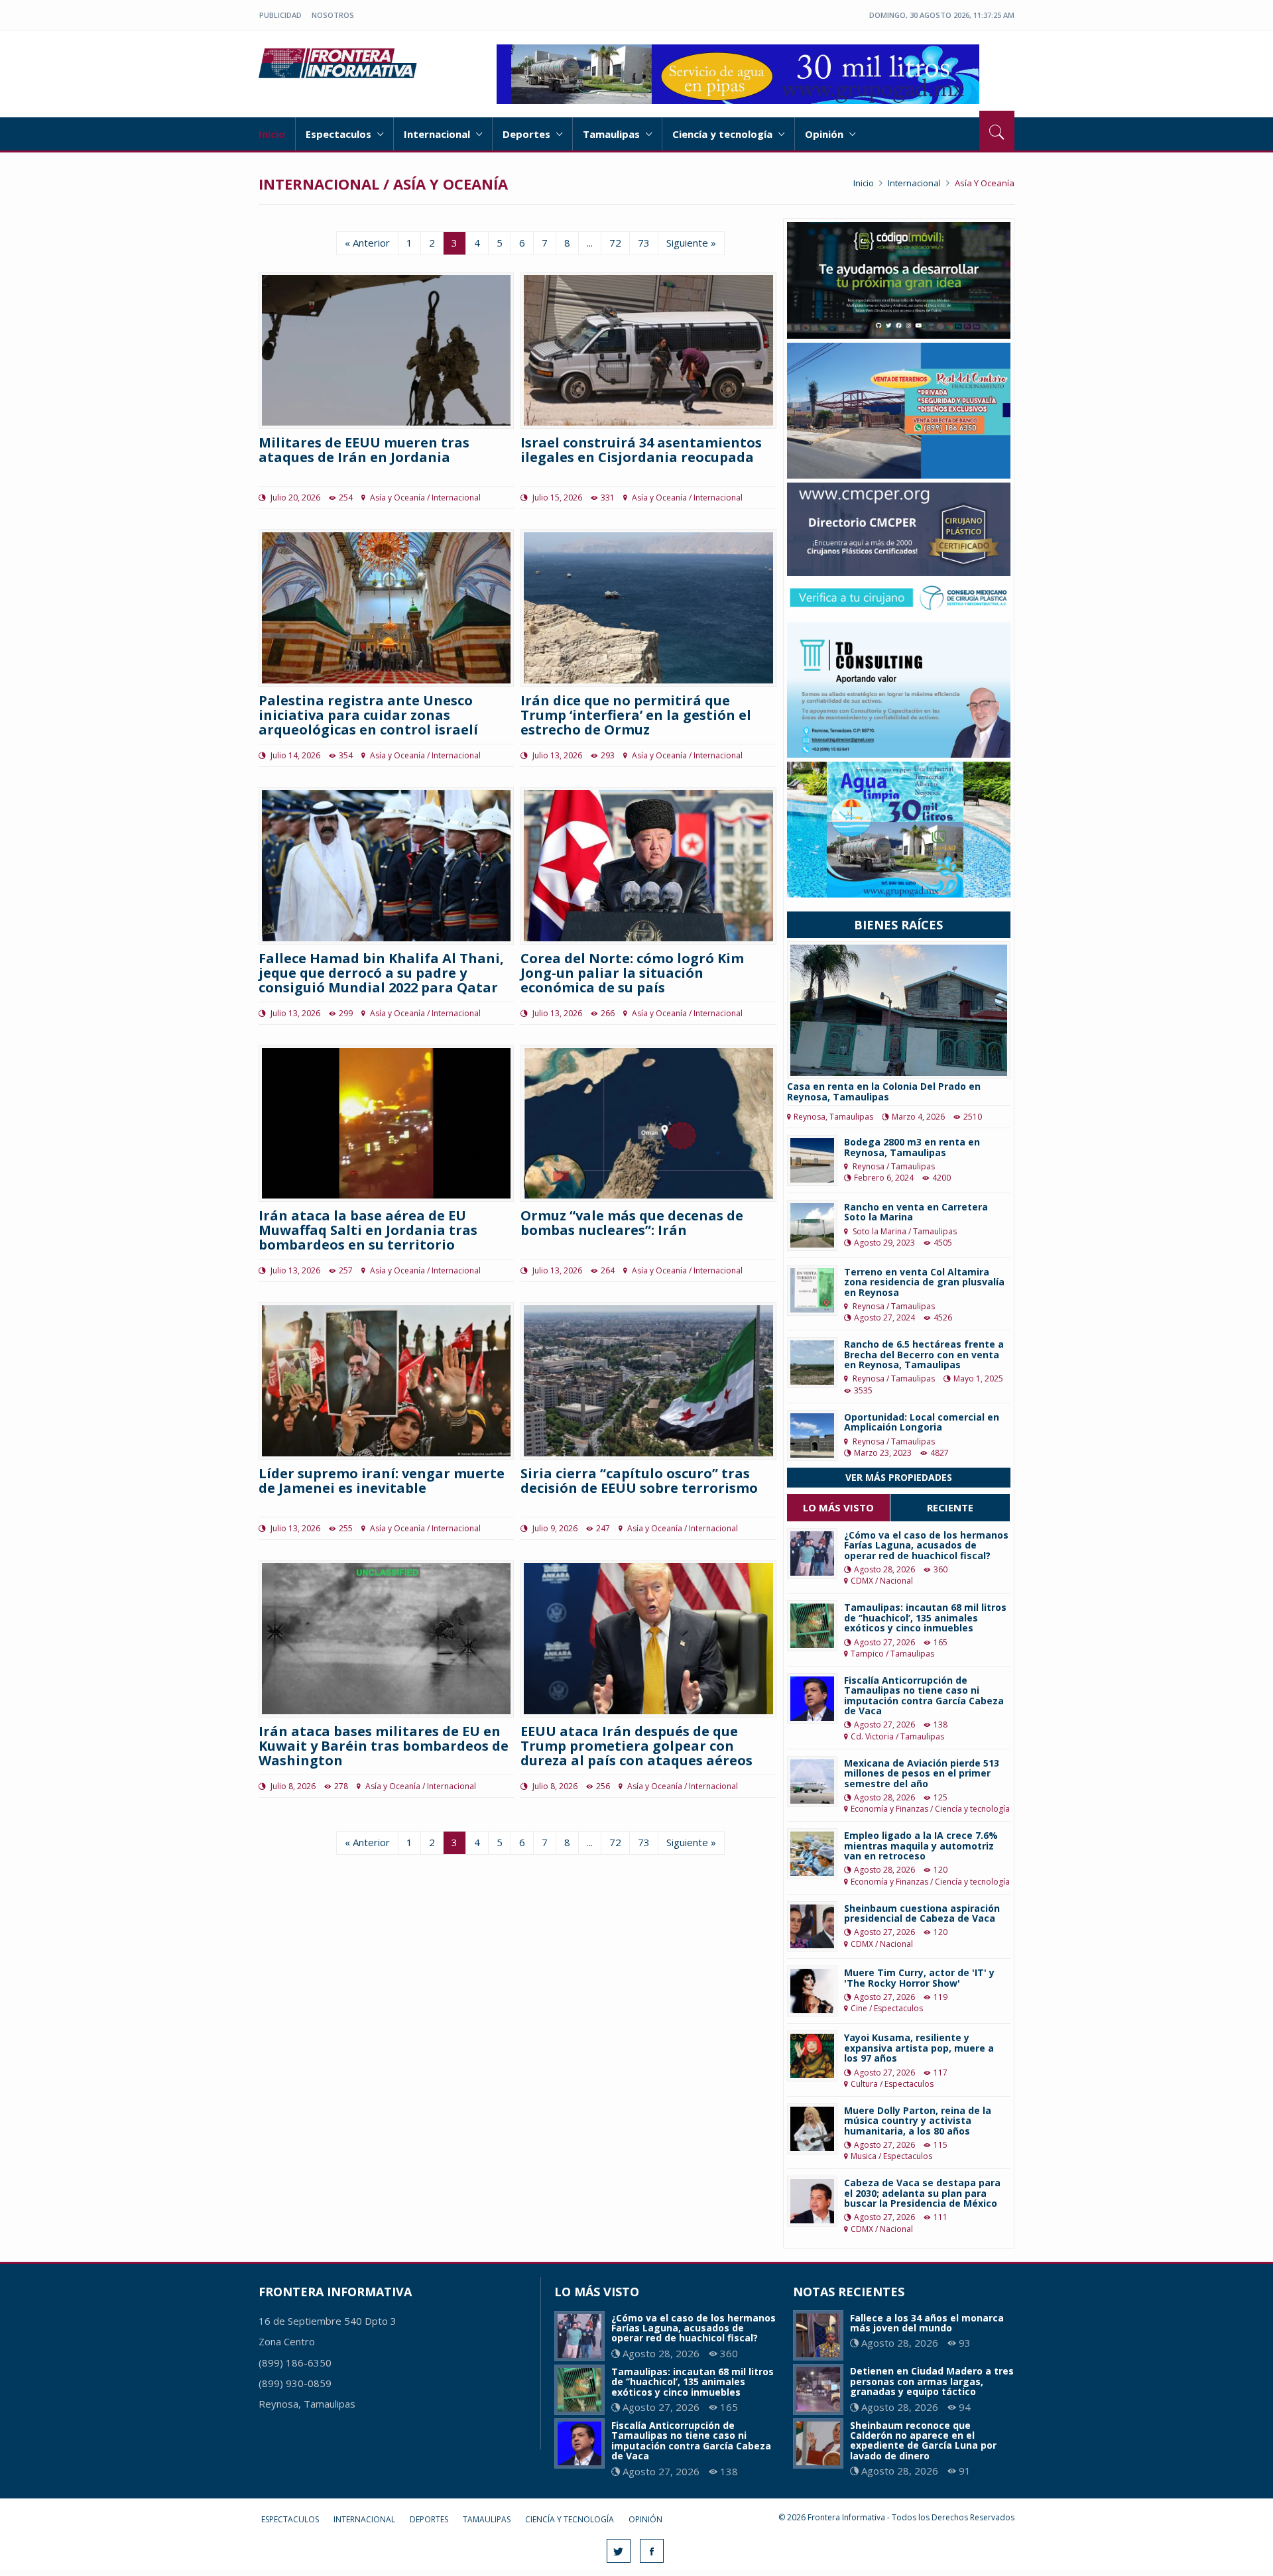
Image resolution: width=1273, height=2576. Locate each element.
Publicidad (280, 15)
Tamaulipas (613, 134)
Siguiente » (691, 243)
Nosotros (333, 15)
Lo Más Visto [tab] (838, 1507)
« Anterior (367, 243)
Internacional (438, 134)
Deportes (528, 134)
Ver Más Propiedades (899, 1477)
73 (644, 243)
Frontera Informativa (340, 63)
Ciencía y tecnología (724, 134)
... (590, 243)
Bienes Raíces (898, 925)
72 (615, 243)
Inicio (272, 134)
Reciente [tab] (950, 1507)
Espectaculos (340, 134)
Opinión (825, 134)
